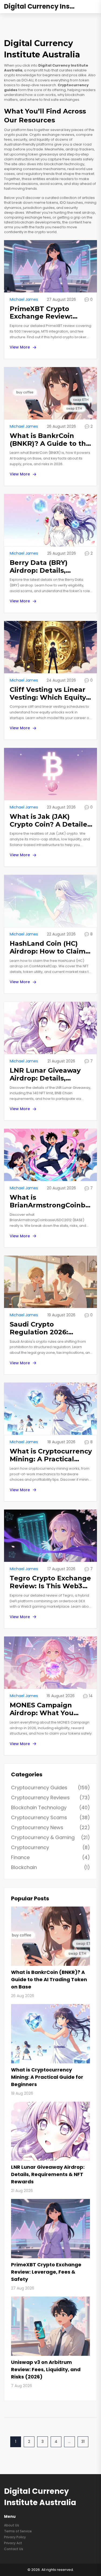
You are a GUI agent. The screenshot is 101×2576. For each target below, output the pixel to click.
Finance (50, 1857)
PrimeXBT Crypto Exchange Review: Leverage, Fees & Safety (51, 313)
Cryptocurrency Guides (50, 1788)
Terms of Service (18, 2531)
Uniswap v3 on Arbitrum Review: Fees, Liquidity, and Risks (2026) (46, 2369)
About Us (12, 2525)
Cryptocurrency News (50, 1827)
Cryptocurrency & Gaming (50, 1837)
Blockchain (50, 1867)
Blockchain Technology (50, 1807)
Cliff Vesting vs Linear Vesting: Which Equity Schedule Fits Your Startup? (48, 694)
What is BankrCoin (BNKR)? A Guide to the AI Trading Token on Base (50, 440)
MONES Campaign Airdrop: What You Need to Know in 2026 (48, 1709)
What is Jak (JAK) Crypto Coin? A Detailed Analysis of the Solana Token (51, 821)
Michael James (24, 299)
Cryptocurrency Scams (50, 1817)
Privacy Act (13, 2543)
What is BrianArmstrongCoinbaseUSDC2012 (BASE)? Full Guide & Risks (51, 1201)
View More (20, 347)
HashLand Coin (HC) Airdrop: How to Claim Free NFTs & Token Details (48, 948)
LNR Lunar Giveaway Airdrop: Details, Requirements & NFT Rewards (46, 1075)
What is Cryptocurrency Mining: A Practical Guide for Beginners (51, 1455)
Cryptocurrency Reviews (50, 1798)
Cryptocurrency (50, 1847)
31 (83, 2442)
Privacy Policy (15, 2537)
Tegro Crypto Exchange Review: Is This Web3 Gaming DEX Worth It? (50, 1582)
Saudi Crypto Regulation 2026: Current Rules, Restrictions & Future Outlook (46, 1328)
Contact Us (14, 2549)
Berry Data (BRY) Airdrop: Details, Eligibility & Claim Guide (51, 567)
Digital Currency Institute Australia (44, 7)
